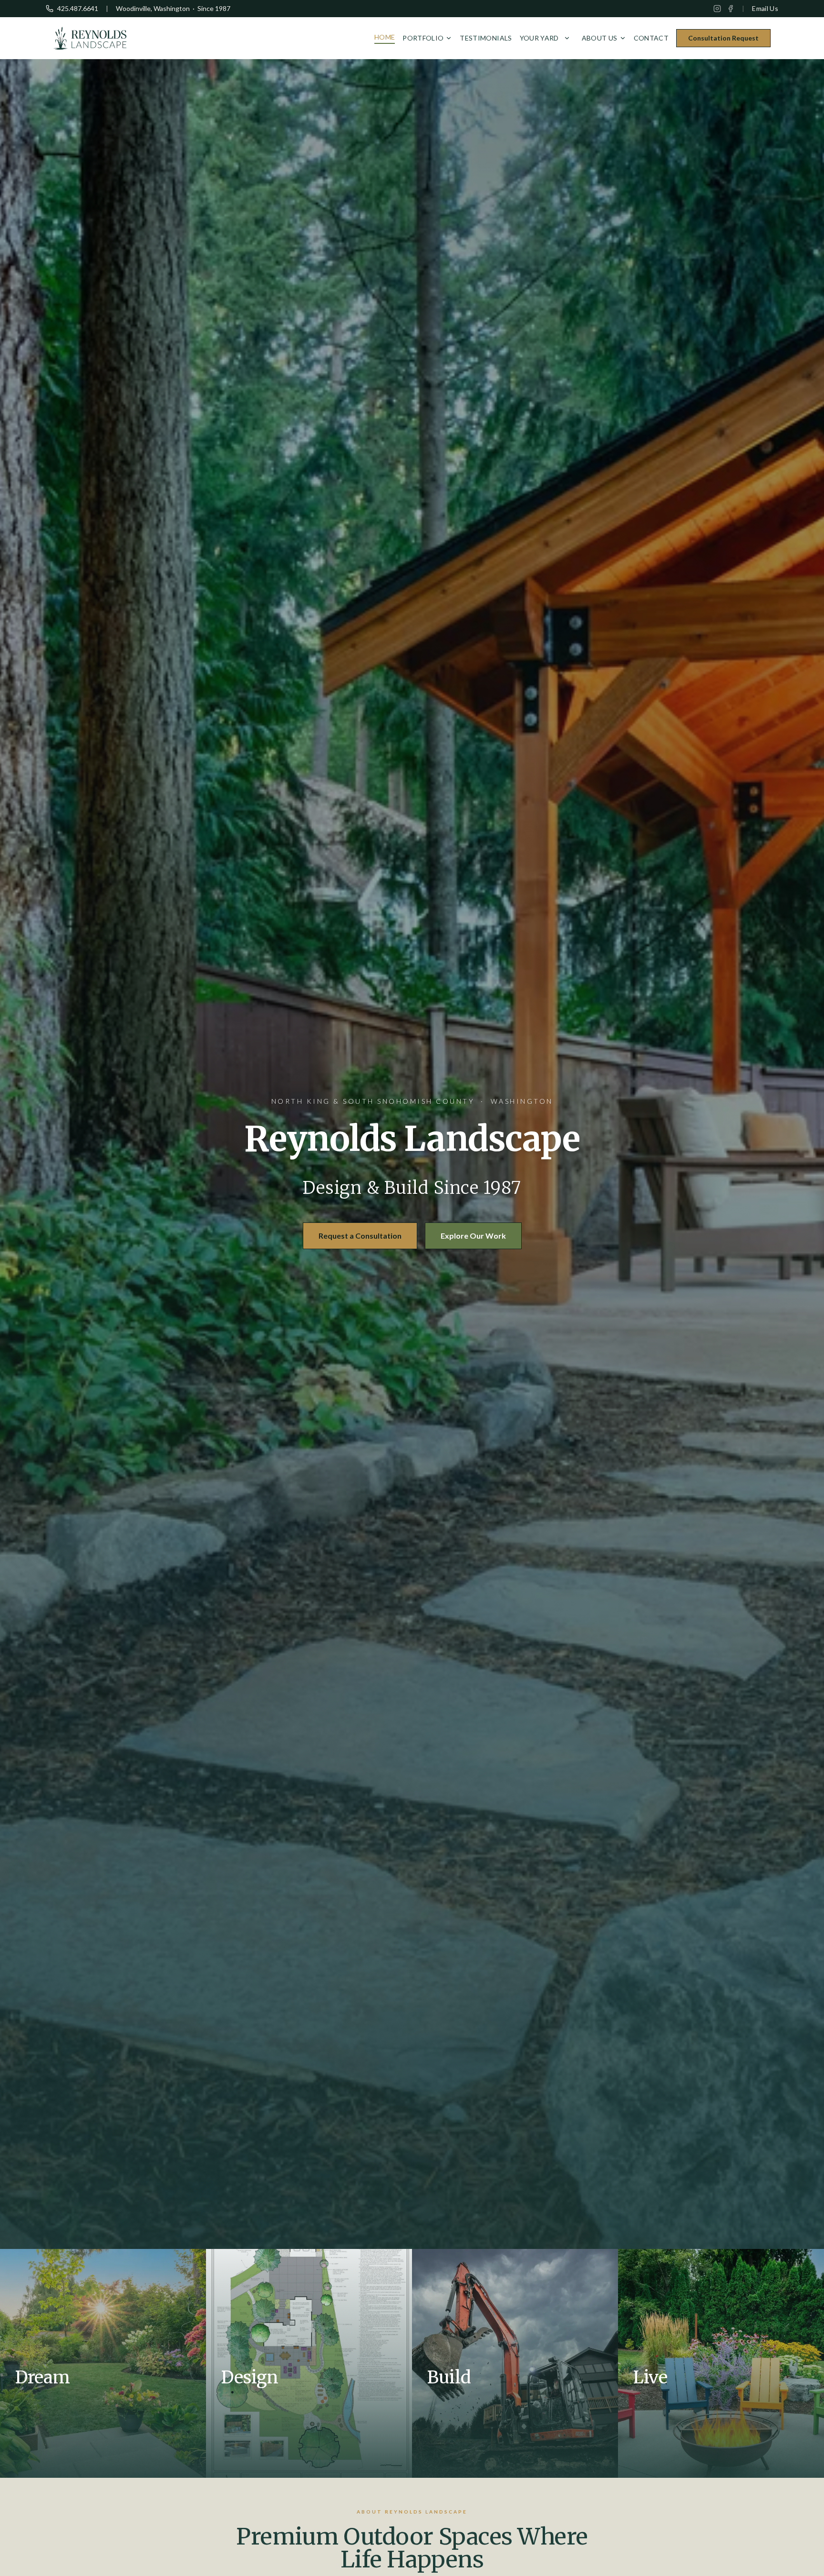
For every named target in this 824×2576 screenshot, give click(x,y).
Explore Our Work (473, 1236)
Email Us (765, 8)
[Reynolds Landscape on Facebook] (731, 9)
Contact (651, 38)
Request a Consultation (360, 1236)
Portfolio (423, 38)
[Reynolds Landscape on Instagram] (717, 9)
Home (385, 37)
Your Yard (539, 38)
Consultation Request (723, 38)
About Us (600, 38)
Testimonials (486, 38)
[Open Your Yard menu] (567, 38)
